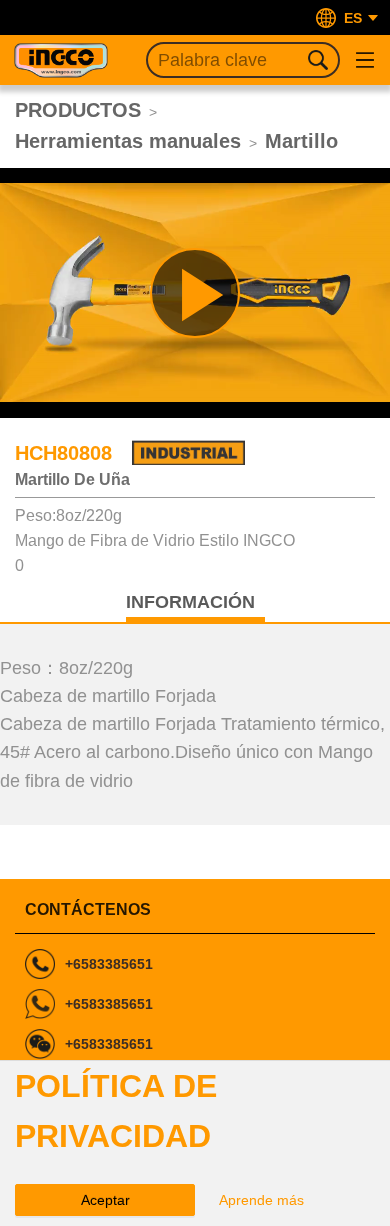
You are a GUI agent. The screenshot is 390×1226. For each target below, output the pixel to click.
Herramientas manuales (128, 141)
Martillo (301, 141)
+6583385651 (109, 964)
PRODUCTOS (78, 110)
